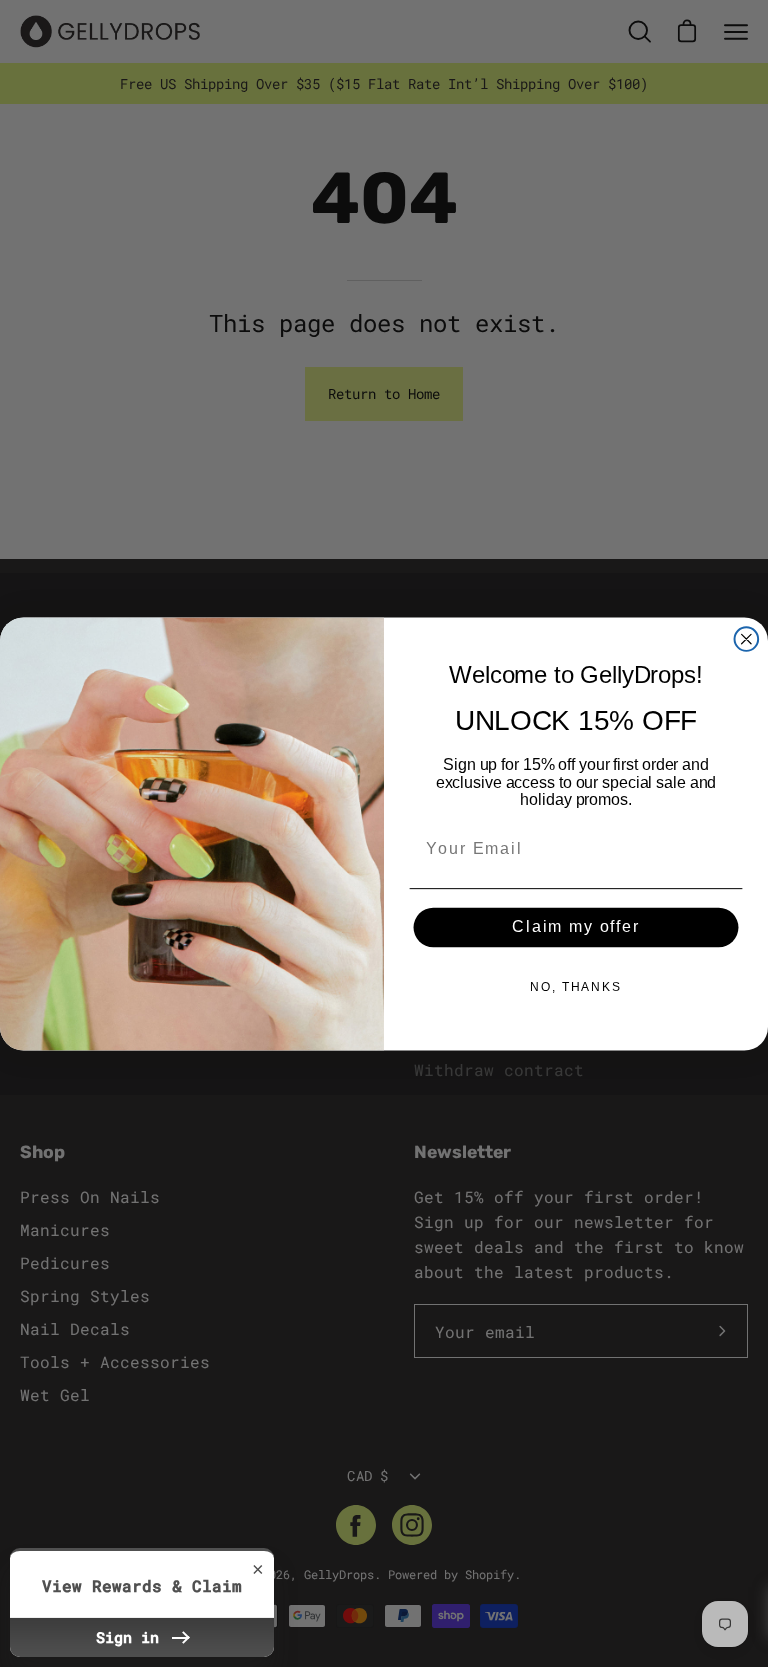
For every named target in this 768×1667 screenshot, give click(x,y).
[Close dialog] (747, 639)
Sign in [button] (132, 1637)
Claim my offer (576, 927)
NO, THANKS (576, 987)
